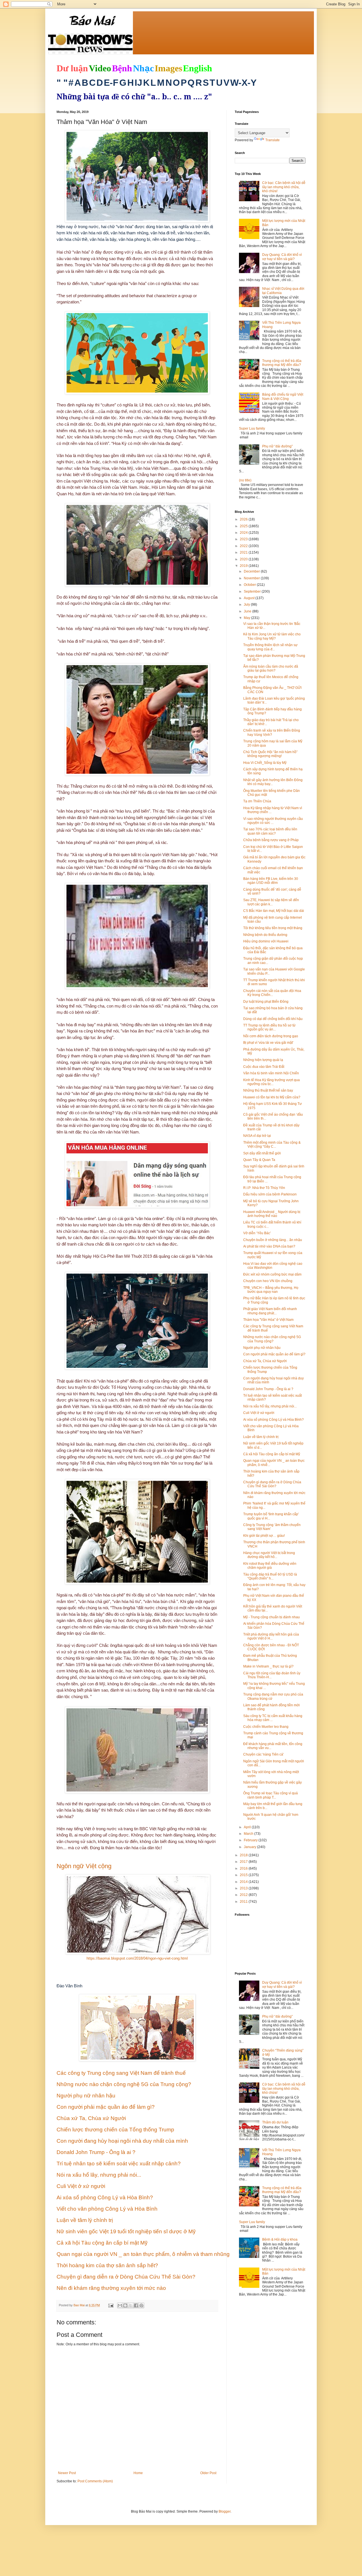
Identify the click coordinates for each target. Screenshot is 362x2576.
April (248, 1827)
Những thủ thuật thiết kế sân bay (268, 1090)
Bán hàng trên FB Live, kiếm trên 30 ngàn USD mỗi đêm (271, 881)
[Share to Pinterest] (141, 2305)
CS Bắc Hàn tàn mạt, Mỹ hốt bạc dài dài (274, 911)
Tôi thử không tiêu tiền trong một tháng (273, 928)
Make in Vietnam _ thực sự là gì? (268, 1666)
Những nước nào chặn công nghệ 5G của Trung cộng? (272, 1339)
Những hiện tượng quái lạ (263, 1060)
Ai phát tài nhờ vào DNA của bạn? (269, 1246)
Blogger (225, 2511)
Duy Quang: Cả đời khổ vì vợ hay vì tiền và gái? (282, 257)
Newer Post (67, 2473)
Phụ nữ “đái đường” (277, 446)
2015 (244, 1875)
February (251, 1840)
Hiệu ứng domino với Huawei (266, 941)
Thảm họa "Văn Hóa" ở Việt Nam (268, 1320)
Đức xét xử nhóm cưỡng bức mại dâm (272, 1274)
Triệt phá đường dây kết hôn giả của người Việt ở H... (271, 1636)
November (252, 578)
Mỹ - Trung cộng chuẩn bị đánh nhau (271, 1617)
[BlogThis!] (125, 2305)
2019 (244, 566)
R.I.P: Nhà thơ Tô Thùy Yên (264, 1188)
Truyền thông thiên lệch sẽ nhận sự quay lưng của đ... (270, 647)
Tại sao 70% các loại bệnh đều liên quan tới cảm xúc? (270, 831)
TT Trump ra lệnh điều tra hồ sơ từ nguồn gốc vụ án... (269, 1027)
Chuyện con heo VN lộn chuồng (268, 1281)
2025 (244, 526)
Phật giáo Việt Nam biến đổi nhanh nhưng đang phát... (270, 1311)
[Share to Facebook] (136, 2305)
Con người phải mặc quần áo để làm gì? (274, 1354)
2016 (244, 1868)
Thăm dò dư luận (275, 2122)
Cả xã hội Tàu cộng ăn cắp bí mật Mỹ (272, 1454)
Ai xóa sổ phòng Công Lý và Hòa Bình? (273, 1420)
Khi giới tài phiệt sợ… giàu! (264, 1536)
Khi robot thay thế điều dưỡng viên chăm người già (270, 1566)
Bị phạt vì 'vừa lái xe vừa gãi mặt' (268, 1043)
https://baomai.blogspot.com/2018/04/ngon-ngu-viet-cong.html (137, 1958)
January (250, 1847)
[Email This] (120, 2305)
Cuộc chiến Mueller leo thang (266, 1727)
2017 (244, 1862)
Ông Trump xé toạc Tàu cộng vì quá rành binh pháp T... (271, 1795)
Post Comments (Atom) (95, 2481)
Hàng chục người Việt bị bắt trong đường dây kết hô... (269, 1555)
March (249, 1834)
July (247, 605)
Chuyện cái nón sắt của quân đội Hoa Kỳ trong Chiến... (272, 993)
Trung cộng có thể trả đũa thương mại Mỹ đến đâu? (282, 363)
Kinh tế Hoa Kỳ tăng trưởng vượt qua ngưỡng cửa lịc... (271, 1082)
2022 (244, 546)
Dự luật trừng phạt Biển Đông (266, 1002)
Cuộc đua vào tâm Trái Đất (264, 1067)
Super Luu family (252, 428)
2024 (244, 533)
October (250, 585)
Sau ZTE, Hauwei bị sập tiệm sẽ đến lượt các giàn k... (271, 902)
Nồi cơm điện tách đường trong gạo (271, 1036)
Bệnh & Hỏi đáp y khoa (280, 2239)
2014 (244, 1882)
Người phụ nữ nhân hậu (262, 1348)
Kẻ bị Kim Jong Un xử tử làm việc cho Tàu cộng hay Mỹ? (272, 636)
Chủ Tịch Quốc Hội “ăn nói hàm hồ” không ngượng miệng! (270, 754)
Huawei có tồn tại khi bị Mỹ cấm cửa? (272, 1097)
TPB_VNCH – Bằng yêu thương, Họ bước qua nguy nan (271, 1290)
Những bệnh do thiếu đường (265, 935)
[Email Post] (111, 2305)
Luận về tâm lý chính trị (261, 1437)
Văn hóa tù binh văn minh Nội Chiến (271, 1073)
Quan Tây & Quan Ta (259, 1160)
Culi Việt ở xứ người (259, 1413)
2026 (244, 519)
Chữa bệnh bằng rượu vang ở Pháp (271, 840)
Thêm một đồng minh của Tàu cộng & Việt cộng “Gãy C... (272, 1145)
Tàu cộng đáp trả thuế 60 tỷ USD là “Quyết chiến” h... (270, 1576)
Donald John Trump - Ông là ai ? (268, 1389)
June (248, 611)
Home (138, 2473)
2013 (244, 1888)
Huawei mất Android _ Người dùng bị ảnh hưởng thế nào (272, 1214)
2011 (244, 1902)
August (250, 598)
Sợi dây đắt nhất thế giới (262, 1153)
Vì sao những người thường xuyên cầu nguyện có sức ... (273, 821)
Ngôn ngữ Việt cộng (84, 1866)
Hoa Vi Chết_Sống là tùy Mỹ (265, 763)
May (247, 618)
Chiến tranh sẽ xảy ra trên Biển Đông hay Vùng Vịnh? (272, 732)
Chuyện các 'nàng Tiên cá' (263, 1754)
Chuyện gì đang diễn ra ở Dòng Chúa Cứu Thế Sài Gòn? (272, 1484)
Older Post (208, 2473)
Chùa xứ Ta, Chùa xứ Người (265, 1361)
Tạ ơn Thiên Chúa (257, 801)
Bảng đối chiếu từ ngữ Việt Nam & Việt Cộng (283, 397)
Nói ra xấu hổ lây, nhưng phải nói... (270, 1406)
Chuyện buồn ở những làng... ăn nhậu (273, 1240)
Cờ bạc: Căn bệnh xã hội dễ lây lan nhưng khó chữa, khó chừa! (284, 187)
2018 (244, 1855)
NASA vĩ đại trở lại (257, 1136)
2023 (244, 539)
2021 (244, 552)
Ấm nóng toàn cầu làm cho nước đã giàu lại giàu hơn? (271, 668)
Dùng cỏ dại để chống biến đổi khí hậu (273, 1019)
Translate (272, 140)
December (252, 571)
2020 (244, 559)
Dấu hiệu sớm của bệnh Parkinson (270, 1194)
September (253, 592)
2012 (244, 1895)
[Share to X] (131, 2305)
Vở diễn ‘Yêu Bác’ (257, 1233)
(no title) (245, 480)
